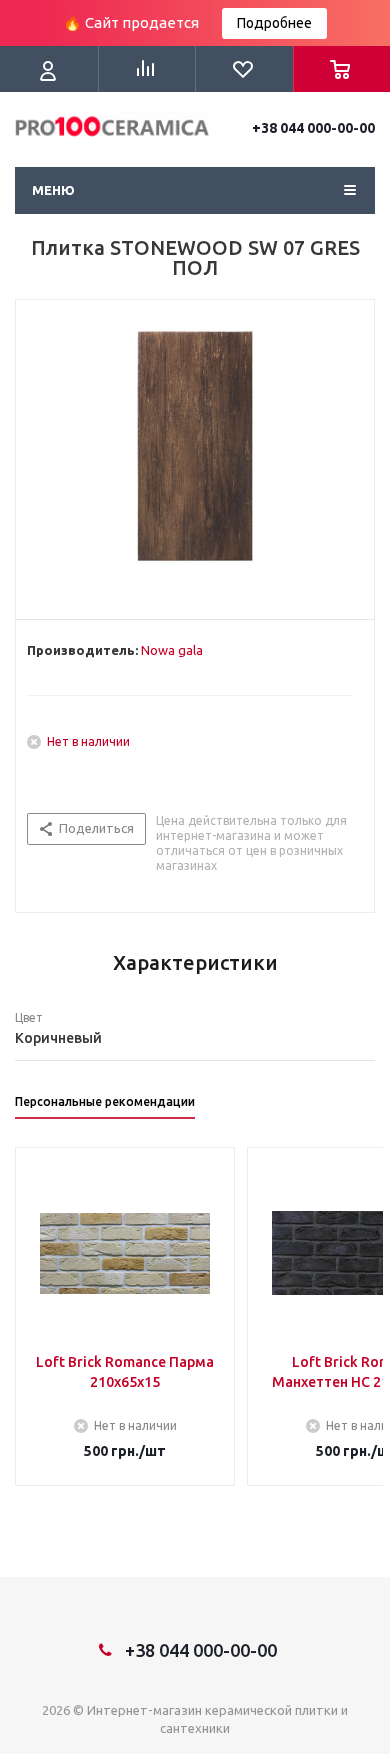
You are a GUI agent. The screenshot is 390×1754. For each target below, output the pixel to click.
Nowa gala (172, 650)
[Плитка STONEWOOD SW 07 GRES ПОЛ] (195, 455)
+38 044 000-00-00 (313, 128)
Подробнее (274, 23)
